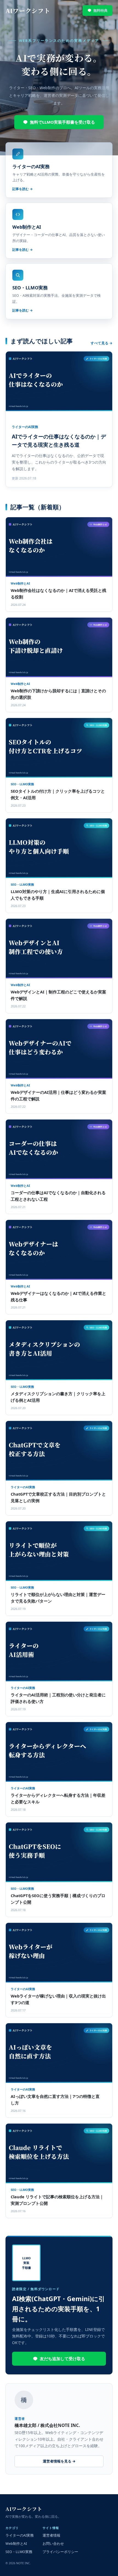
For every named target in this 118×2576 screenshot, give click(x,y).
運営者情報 (51, 2535)
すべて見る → (102, 343)
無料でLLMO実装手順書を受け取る (62, 122)
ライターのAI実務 (20, 2535)
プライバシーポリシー (60, 2552)
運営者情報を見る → (59, 2461)
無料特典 (100, 10)
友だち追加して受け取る (62, 2359)
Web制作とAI (16, 2544)
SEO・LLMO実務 (19, 2552)
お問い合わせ (53, 2544)
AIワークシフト (28, 11)
